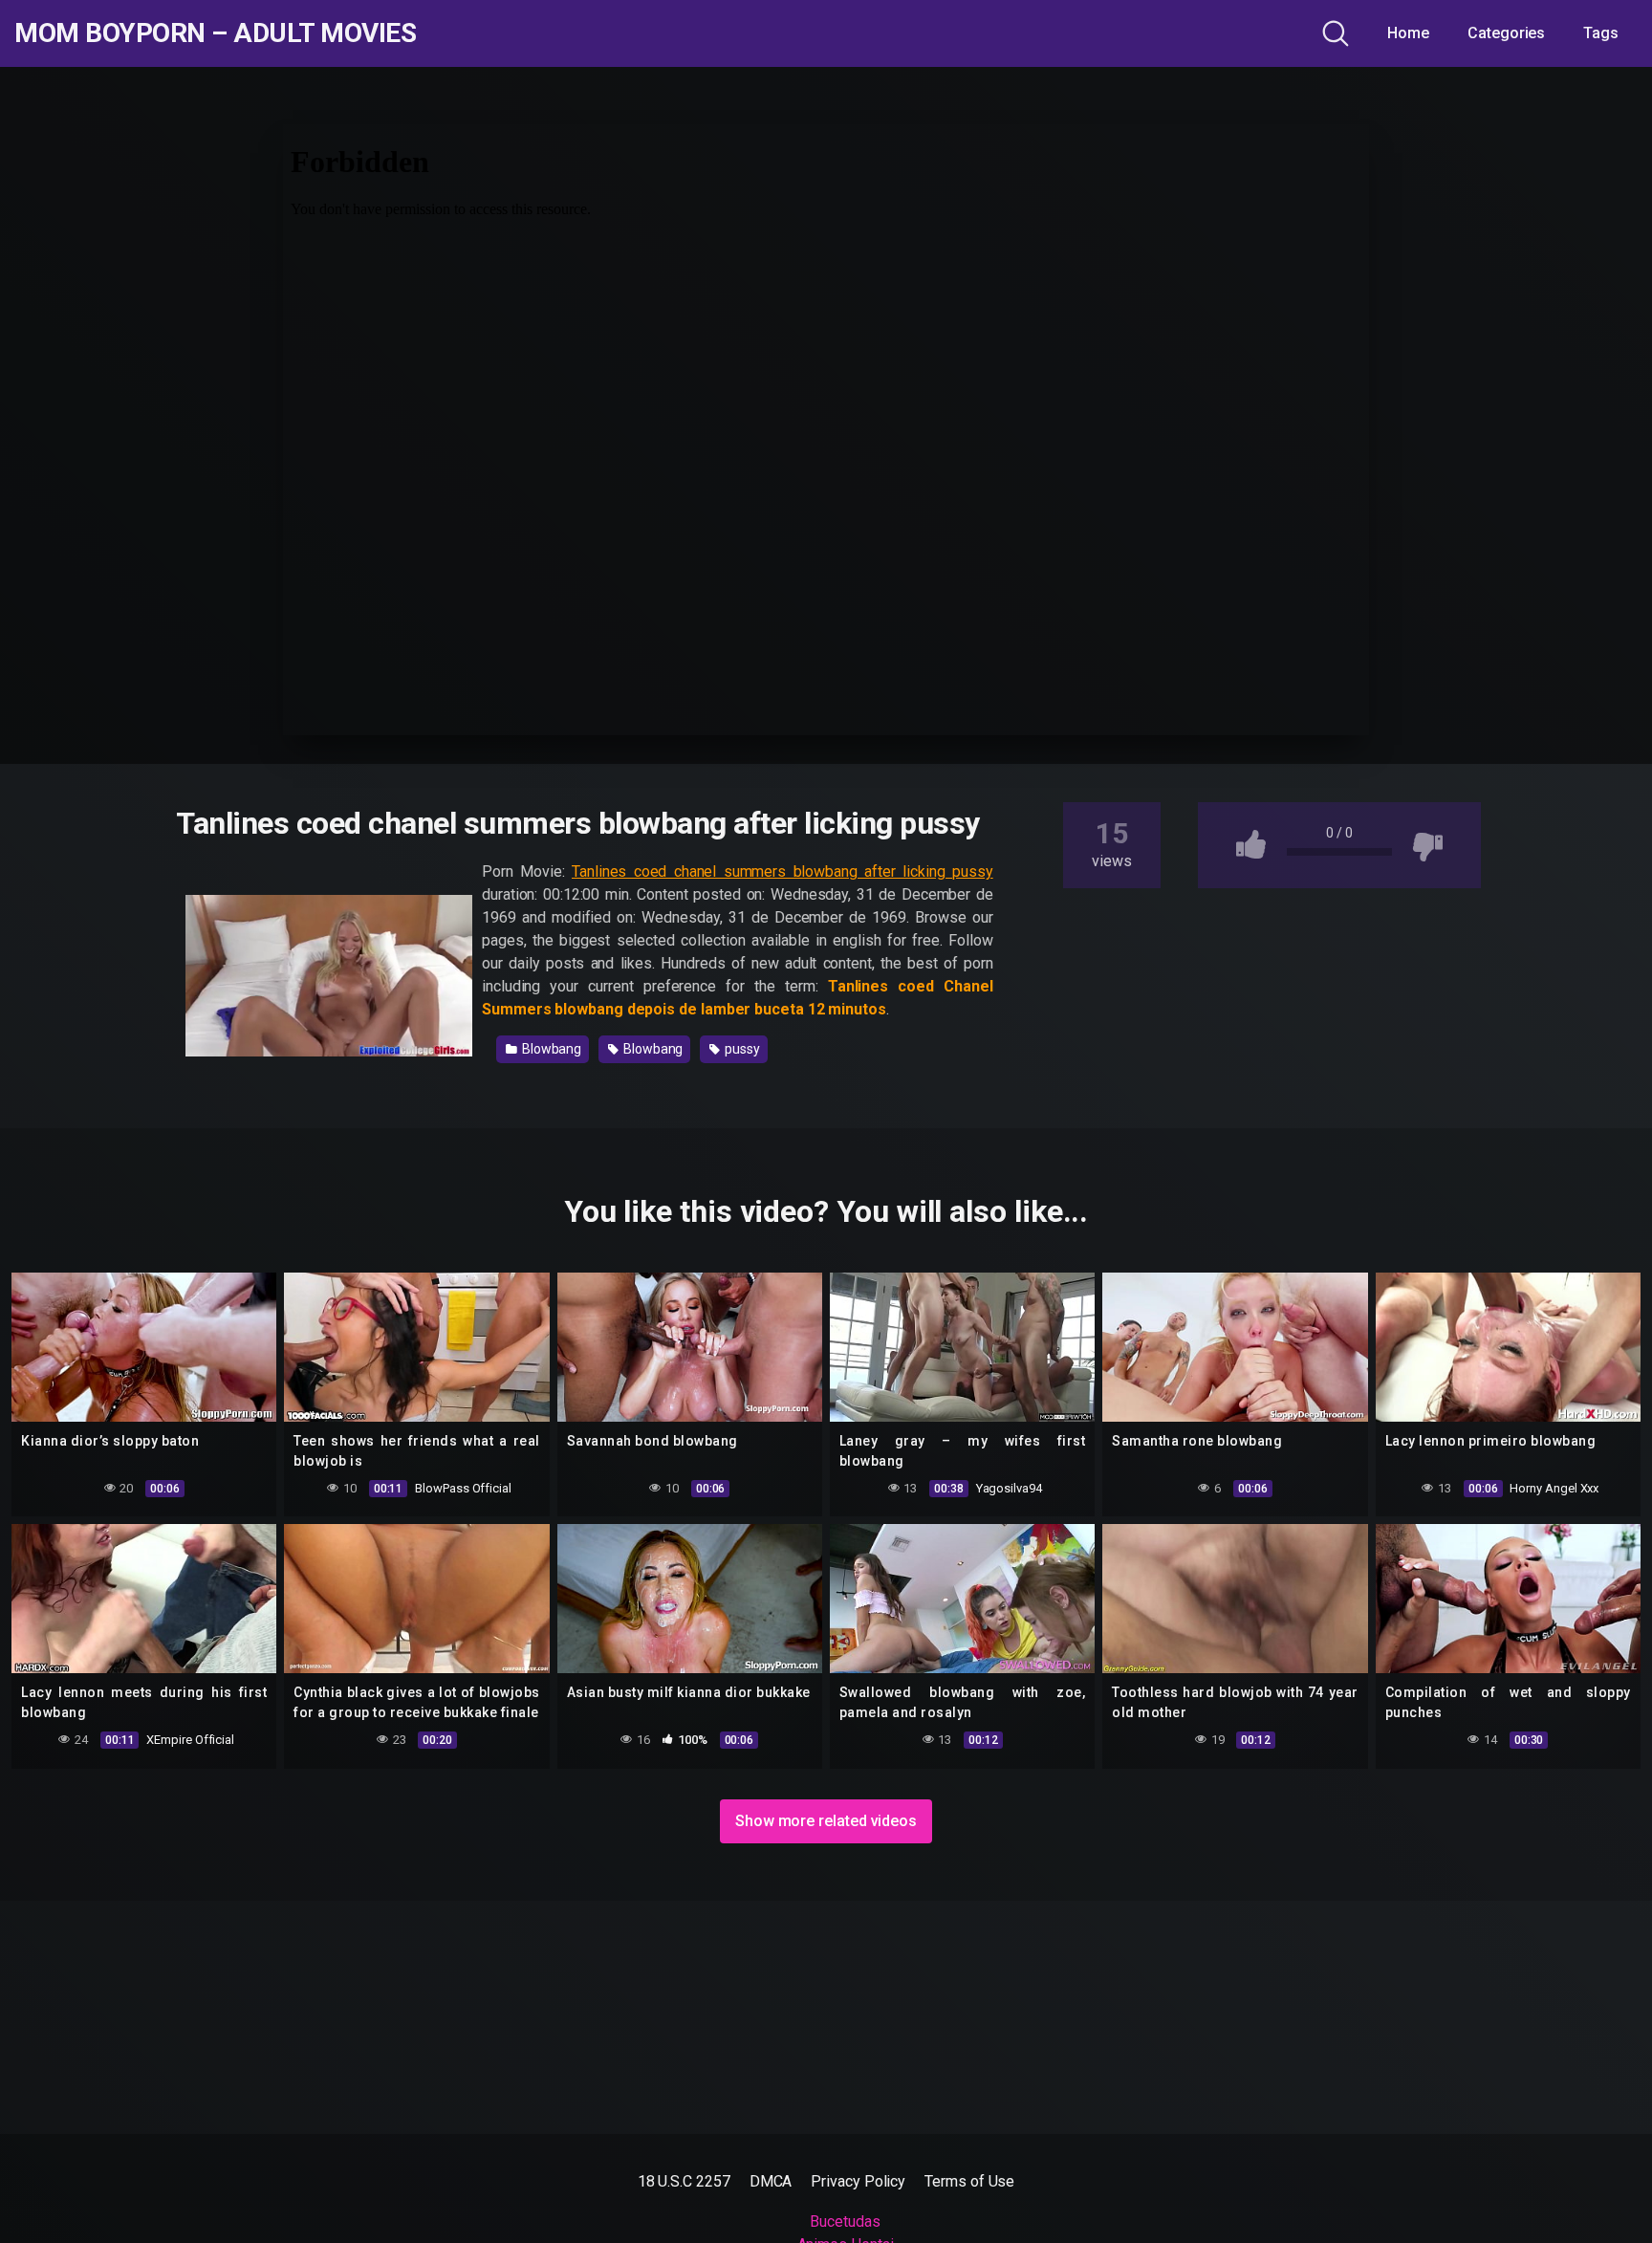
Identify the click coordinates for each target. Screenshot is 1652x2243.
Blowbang (550, 1049)
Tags (1601, 33)
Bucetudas (845, 2221)
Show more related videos (826, 1821)
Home (1408, 33)
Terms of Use (969, 2181)
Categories (1506, 33)
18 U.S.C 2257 (684, 2181)
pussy (741, 1049)
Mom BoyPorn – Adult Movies (215, 33)
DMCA (771, 2181)
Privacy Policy (858, 2181)
